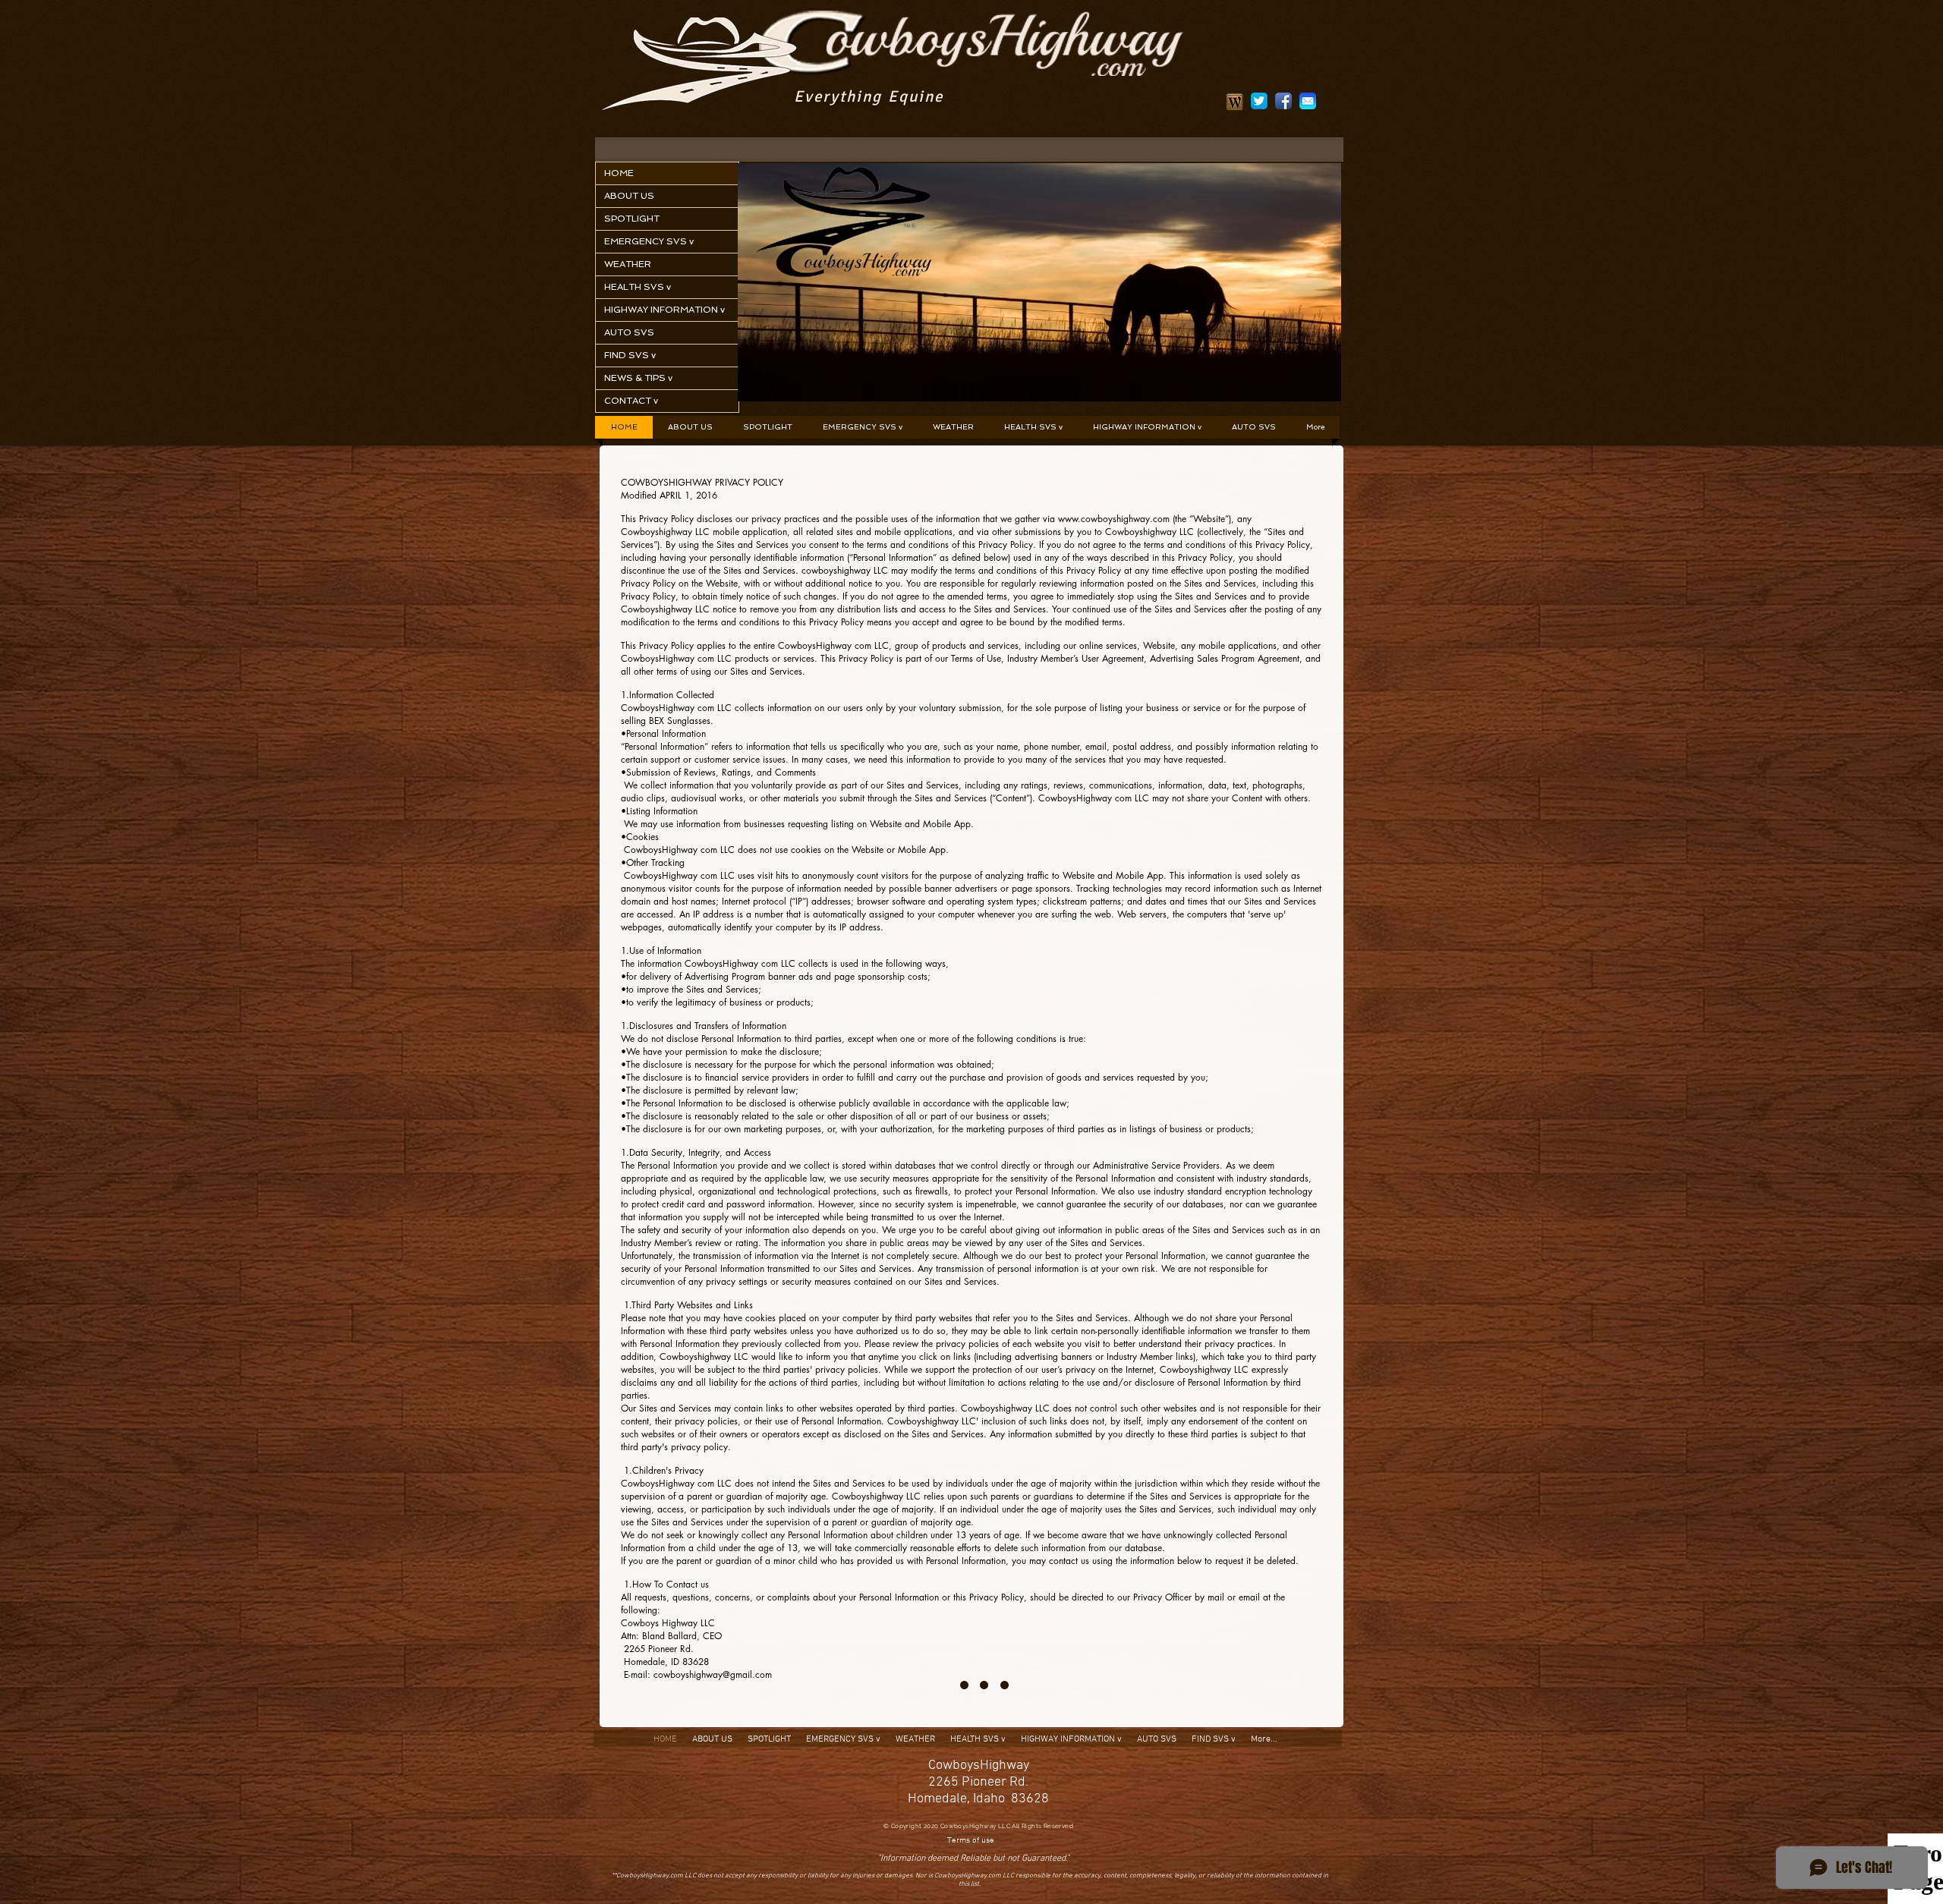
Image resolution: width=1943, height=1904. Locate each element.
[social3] (1308, 101)
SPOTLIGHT (632, 219)
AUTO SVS (629, 332)
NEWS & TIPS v (638, 378)
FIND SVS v (630, 355)
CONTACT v (631, 401)
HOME (619, 173)
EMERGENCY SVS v (649, 241)
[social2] (1259, 101)
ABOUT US (629, 196)
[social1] (1283, 101)
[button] (863, 427)
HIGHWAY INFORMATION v (664, 310)
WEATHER (628, 264)
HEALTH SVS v (638, 287)
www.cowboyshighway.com (1114, 519)
